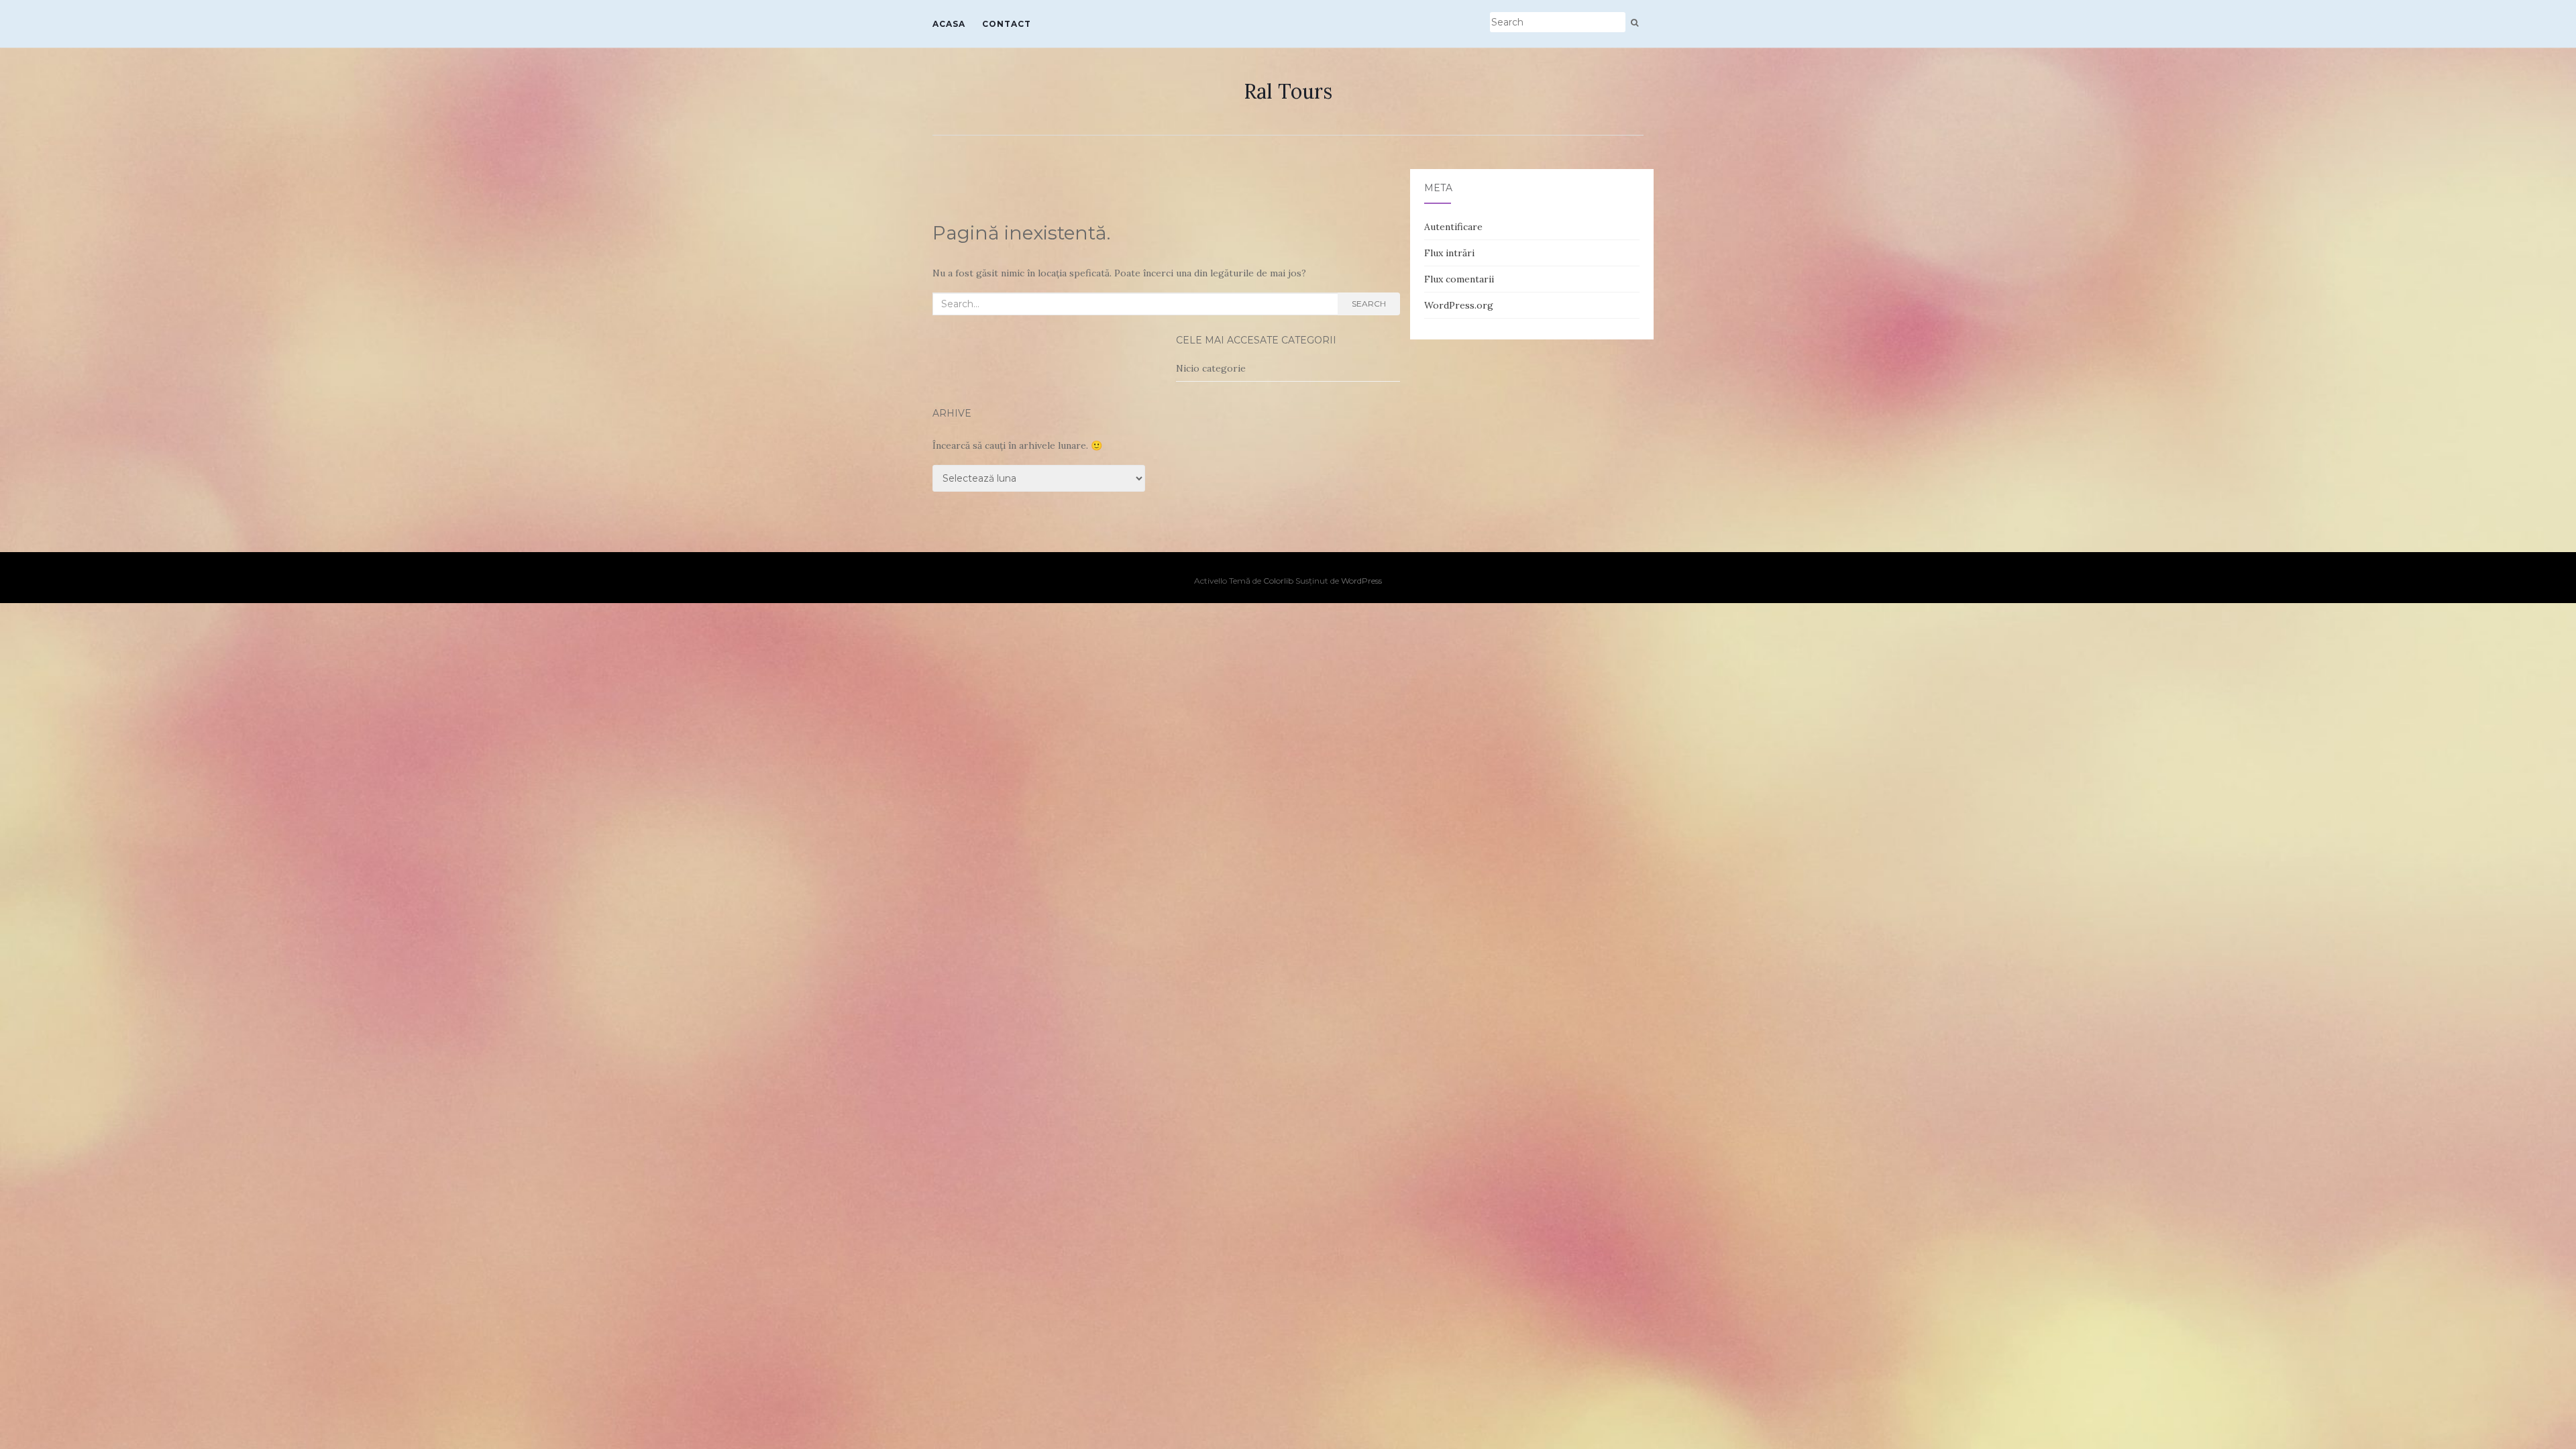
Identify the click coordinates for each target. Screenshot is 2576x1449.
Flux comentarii (1459, 279)
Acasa (949, 24)
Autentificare (1453, 227)
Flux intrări (1449, 253)
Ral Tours (1288, 91)
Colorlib (1278, 581)
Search (1369, 304)
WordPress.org (1459, 305)
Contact (1007, 24)
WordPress (1361, 581)
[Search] (1634, 23)
